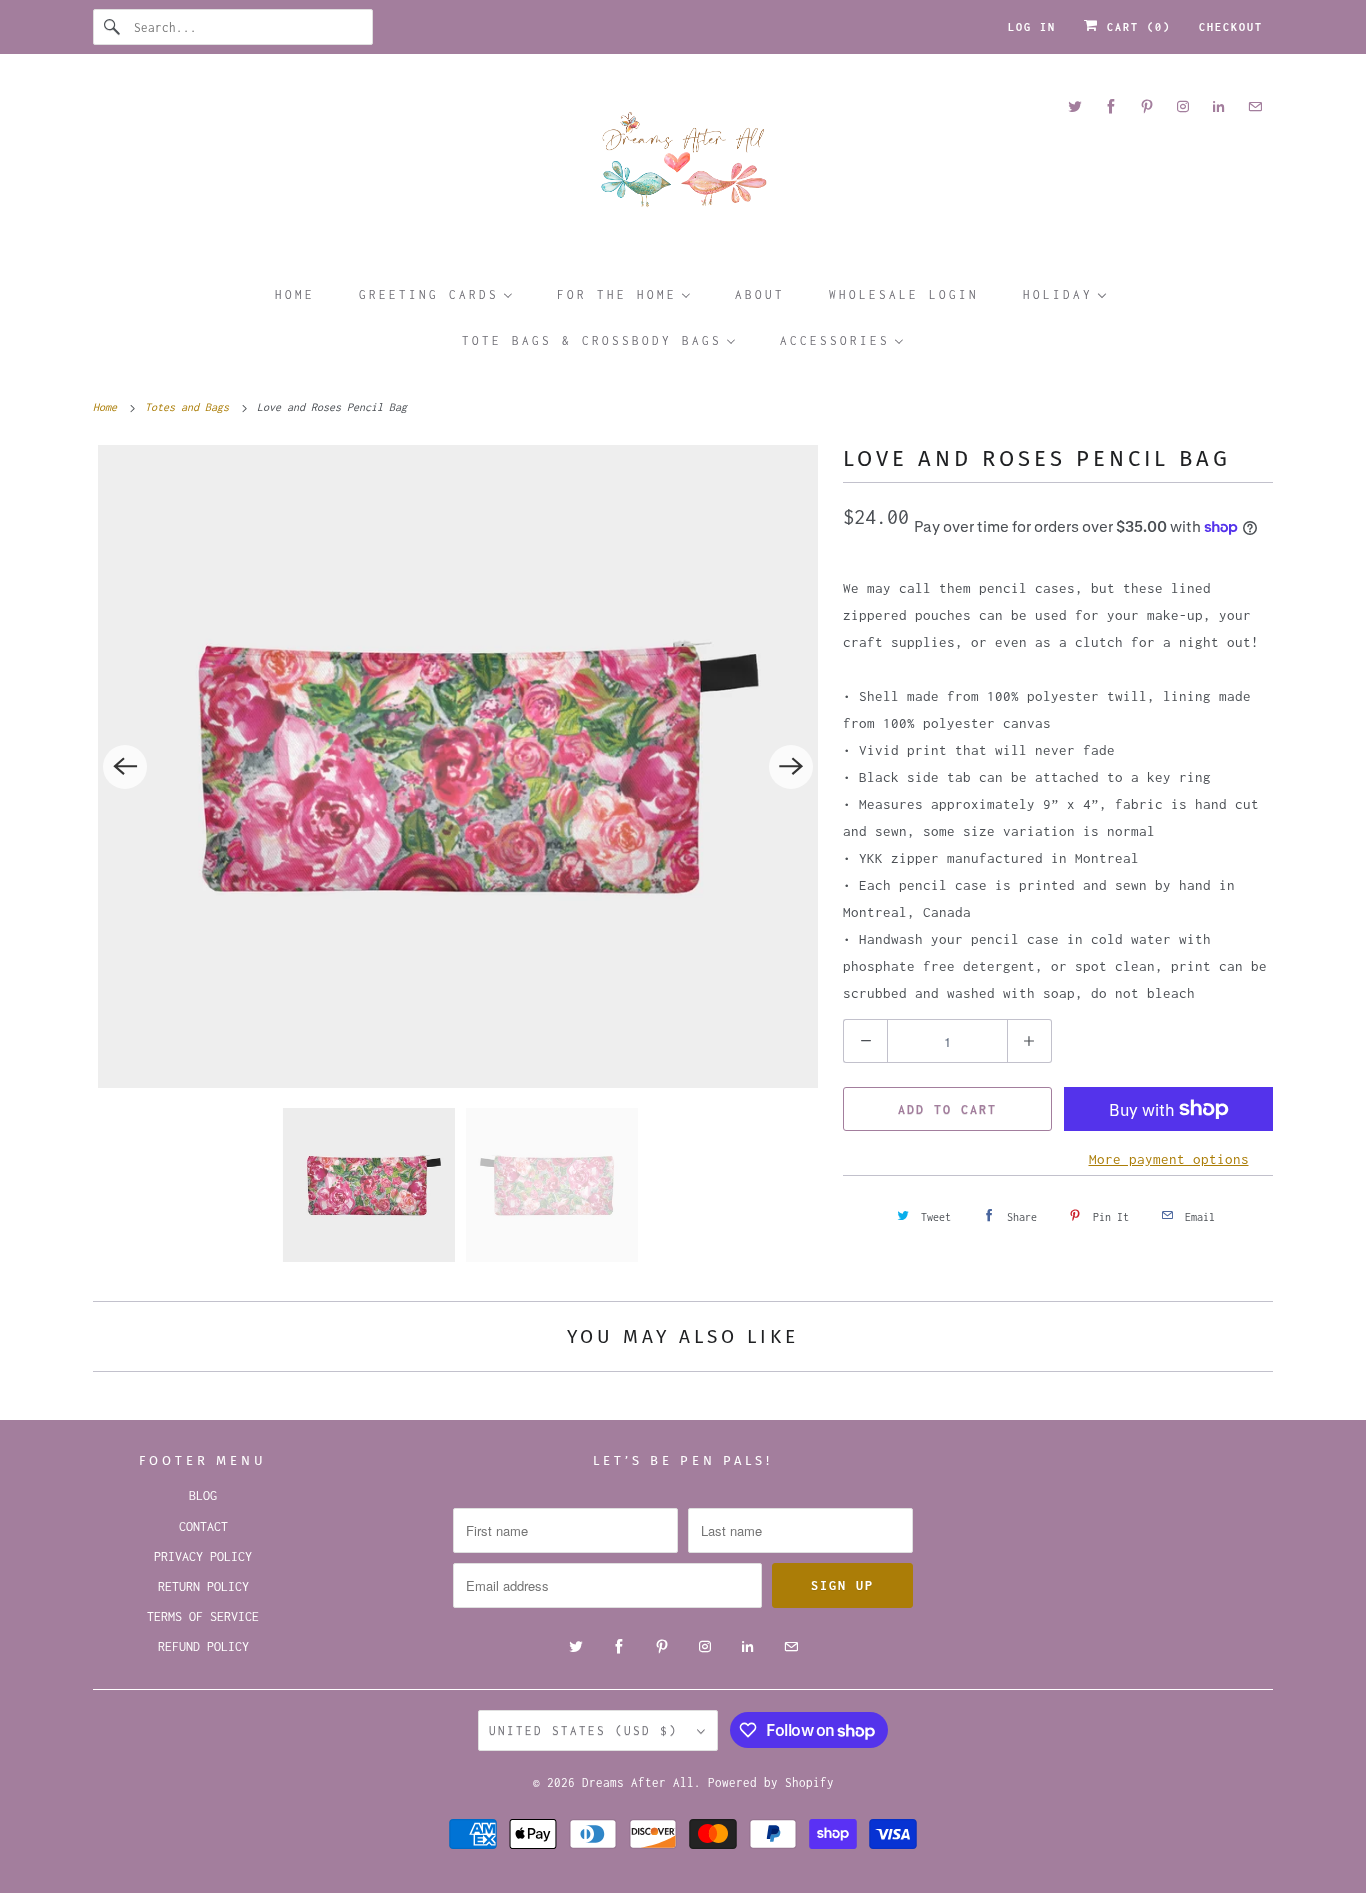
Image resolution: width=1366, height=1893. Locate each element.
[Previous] (125, 767)
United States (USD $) (588, 1730)
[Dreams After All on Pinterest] (1147, 106)
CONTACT (203, 1526)
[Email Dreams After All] (1255, 106)
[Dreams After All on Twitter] (1075, 106)
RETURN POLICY (203, 1586)
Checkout (1231, 27)
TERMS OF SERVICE (203, 1616)
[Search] (113, 27)
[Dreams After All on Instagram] (1183, 106)
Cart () (1135, 27)
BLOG (203, 1495)
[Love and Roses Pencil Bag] (458, 766)
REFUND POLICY (203, 1646)
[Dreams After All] (683, 166)
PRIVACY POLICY (203, 1556)
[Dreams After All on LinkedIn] (1219, 106)
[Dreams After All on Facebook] (1111, 106)
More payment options (1169, 1159)
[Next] (791, 767)
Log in (1032, 27)
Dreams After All (638, 1782)
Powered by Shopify (771, 1782)
